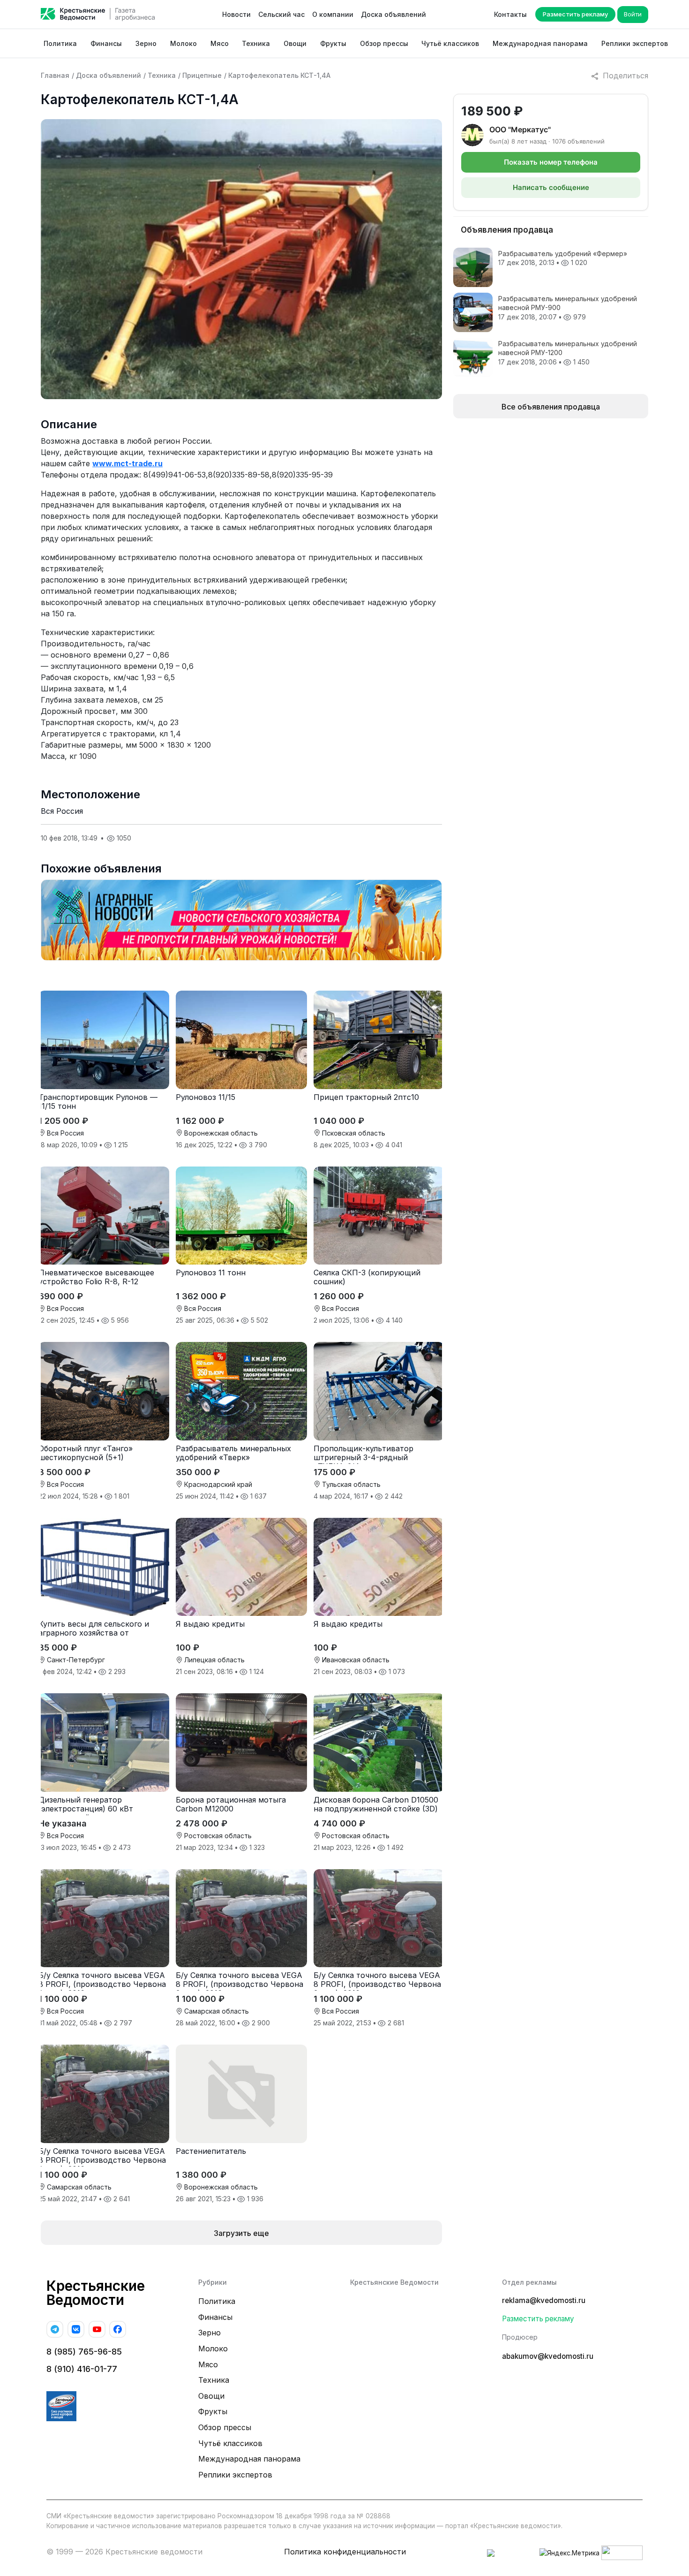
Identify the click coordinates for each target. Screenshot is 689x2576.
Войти (633, 14)
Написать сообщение (551, 187)
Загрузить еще (241, 2233)
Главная (55, 75)
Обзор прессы (384, 43)
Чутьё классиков (450, 43)
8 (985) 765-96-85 (84, 2352)
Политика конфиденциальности (345, 2552)
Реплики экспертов (635, 43)
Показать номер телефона (551, 162)
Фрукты (333, 43)
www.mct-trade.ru (127, 463)
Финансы (106, 43)
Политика (60, 43)
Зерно (146, 43)
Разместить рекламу (575, 14)
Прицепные (202, 75)
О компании (333, 14)
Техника (256, 43)
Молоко (183, 43)
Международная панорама (540, 43)
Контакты (510, 14)
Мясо (220, 43)
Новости (236, 14)
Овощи (295, 43)
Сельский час (281, 14)
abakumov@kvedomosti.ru (548, 2356)
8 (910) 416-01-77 (82, 2369)
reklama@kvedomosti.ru (544, 2300)
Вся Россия (62, 811)
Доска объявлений (393, 14)
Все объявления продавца (551, 407)
